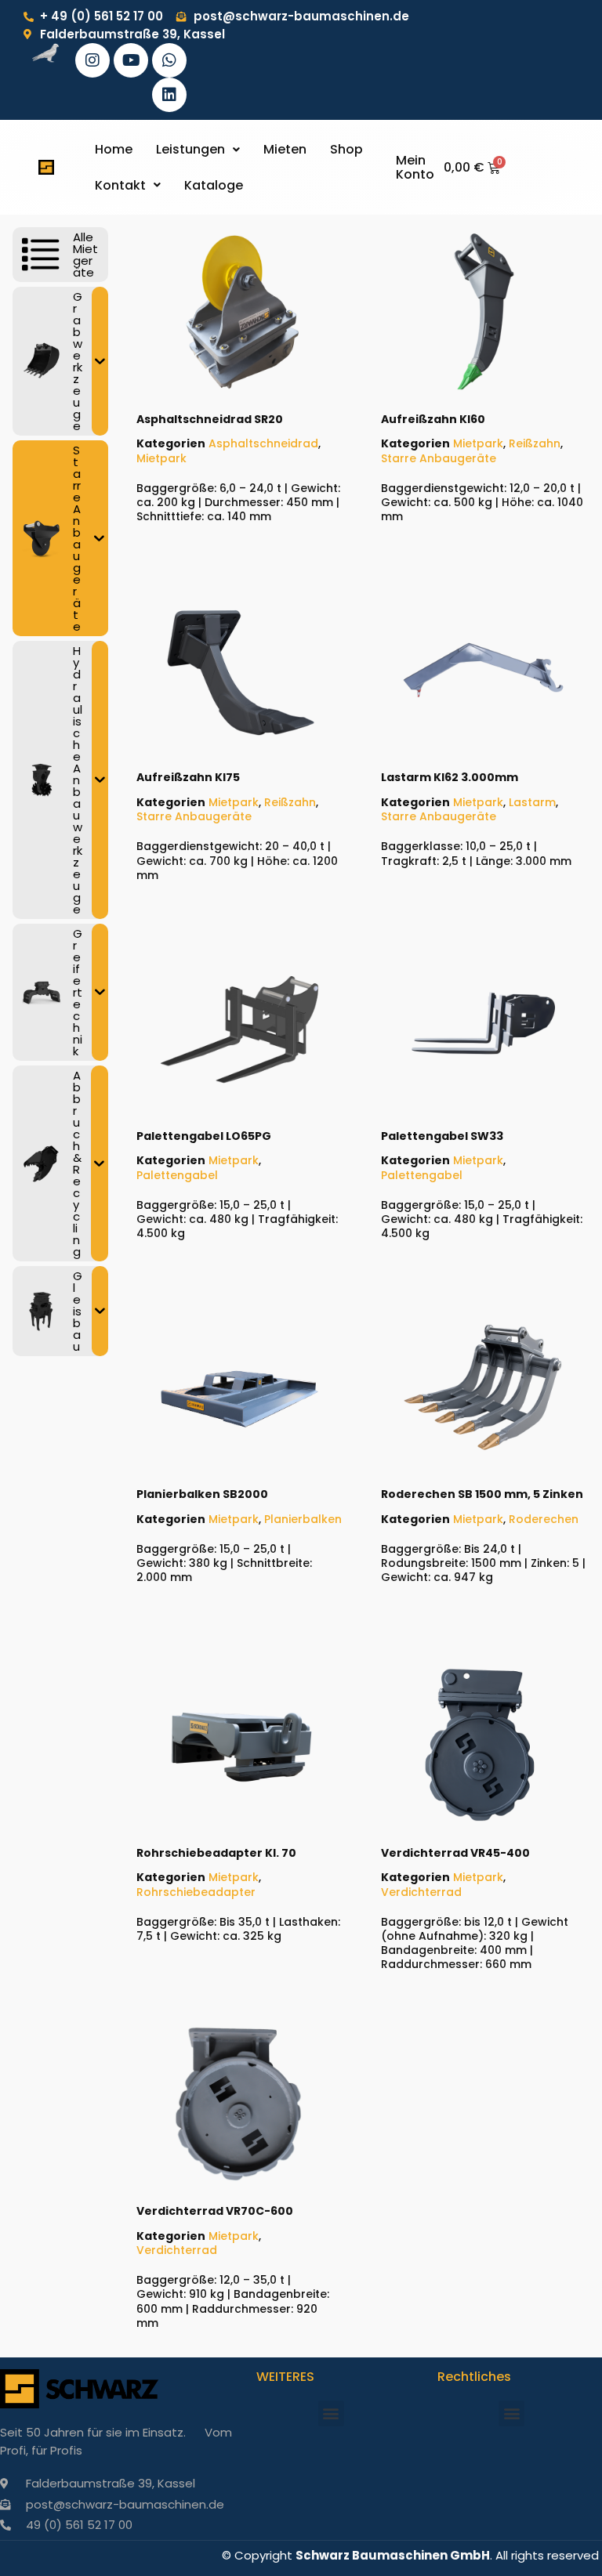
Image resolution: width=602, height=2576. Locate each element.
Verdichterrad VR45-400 (455, 1853)
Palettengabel (177, 1175)
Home (114, 149)
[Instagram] (92, 60)
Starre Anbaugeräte (439, 458)
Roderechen (544, 1519)
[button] (198, 150)
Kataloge (214, 185)
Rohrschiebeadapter (196, 1892)
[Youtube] (131, 60)
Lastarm (532, 802)
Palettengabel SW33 (442, 1136)
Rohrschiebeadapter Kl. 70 (216, 1853)
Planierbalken (303, 1519)
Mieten (285, 149)
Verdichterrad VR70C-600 (215, 2211)
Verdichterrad (421, 1892)
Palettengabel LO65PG (204, 1136)
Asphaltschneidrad (263, 443)
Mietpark (161, 458)
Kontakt (120, 185)
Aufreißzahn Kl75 (188, 777)
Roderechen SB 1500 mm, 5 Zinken (482, 1494)
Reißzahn (535, 443)
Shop (346, 149)
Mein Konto (415, 167)
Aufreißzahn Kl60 (433, 419)
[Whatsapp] (169, 60)
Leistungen (190, 149)
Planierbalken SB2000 (202, 1494)
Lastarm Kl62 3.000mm (450, 777)
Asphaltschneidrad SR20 (210, 419)
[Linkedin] (169, 95)
